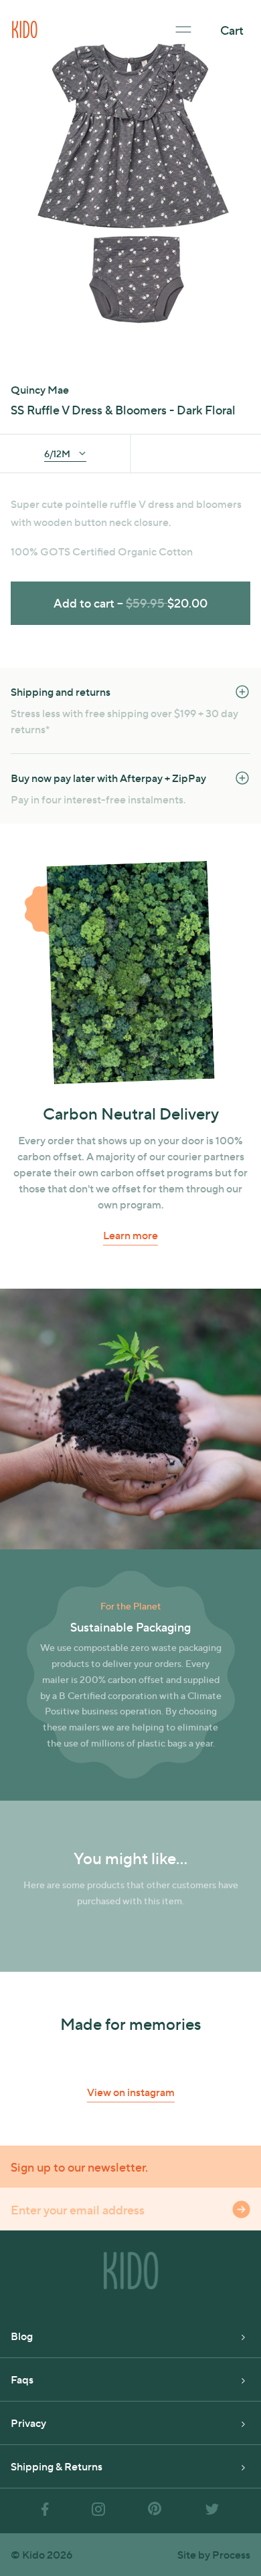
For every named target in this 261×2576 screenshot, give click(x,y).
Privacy (28, 2423)
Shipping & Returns (57, 2466)
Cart (232, 30)
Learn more (130, 1235)
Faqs (22, 2379)
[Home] (25, 28)
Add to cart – (130, 603)
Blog (22, 2336)
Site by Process (214, 2554)
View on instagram (131, 2092)
